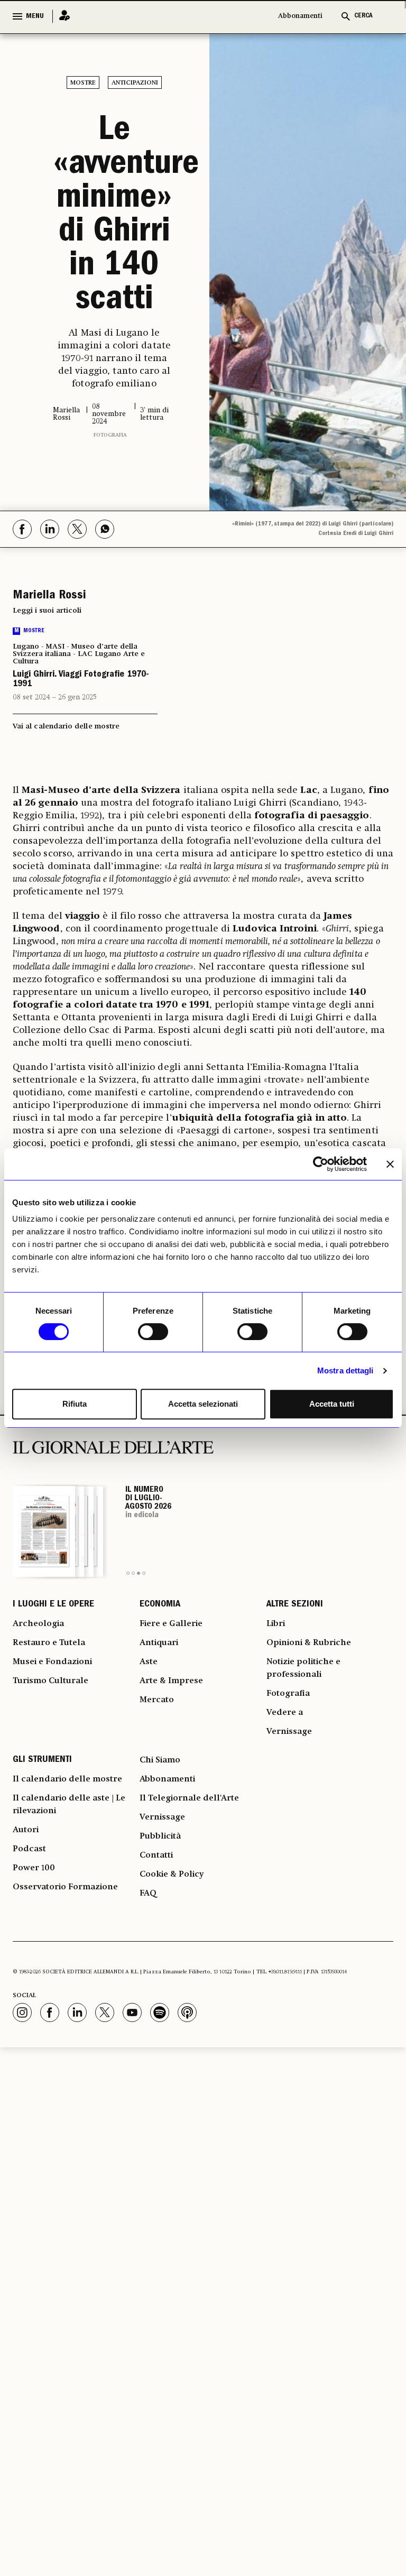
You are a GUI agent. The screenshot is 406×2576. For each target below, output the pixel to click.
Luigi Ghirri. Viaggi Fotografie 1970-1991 (81, 680)
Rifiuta (75, 1404)
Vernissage (289, 1732)
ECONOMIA (160, 1605)
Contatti (156, 1855)
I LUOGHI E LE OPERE (53, 1605)
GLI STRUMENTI (42, 1760)
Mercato (157, 1700)
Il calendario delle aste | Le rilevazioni (69, 1805)
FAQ (148, 1894)
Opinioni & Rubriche (309, 1643)
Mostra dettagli (345, 1370)
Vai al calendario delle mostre (66, 726)
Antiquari (159, 1643)
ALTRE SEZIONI (295, 1605)
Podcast (29, 1849)
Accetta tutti (332, 1404)
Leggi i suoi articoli (47, 611)
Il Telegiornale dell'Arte (189, 1798)
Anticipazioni (135, 83)
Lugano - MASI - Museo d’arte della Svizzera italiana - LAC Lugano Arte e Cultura (79, 654)
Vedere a (285, 1713)
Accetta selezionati (203, 1404)
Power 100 (34, 1868)
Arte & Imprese (171, 1681)
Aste (149, 1662)
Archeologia (38, 1624)
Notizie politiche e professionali (303, 1668)
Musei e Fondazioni (52, 1662)
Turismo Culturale (50, 1681)
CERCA (363, 16)
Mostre (83, 83)
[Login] (61, 16)
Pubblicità (160, 1836)
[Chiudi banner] (390, 1164)
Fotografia (110, 435)
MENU (35, 16)
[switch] (153, 1332)
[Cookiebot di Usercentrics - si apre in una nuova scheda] (321, 1164)
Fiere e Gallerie (171, 1624)
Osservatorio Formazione (65, 1887)
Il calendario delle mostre (67, 1779)
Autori (26, 1830)
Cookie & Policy (172, 1875)
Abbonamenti (300, 16)
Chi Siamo (160, 1760)
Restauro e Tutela (49, 1643)
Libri (276, 1624)
